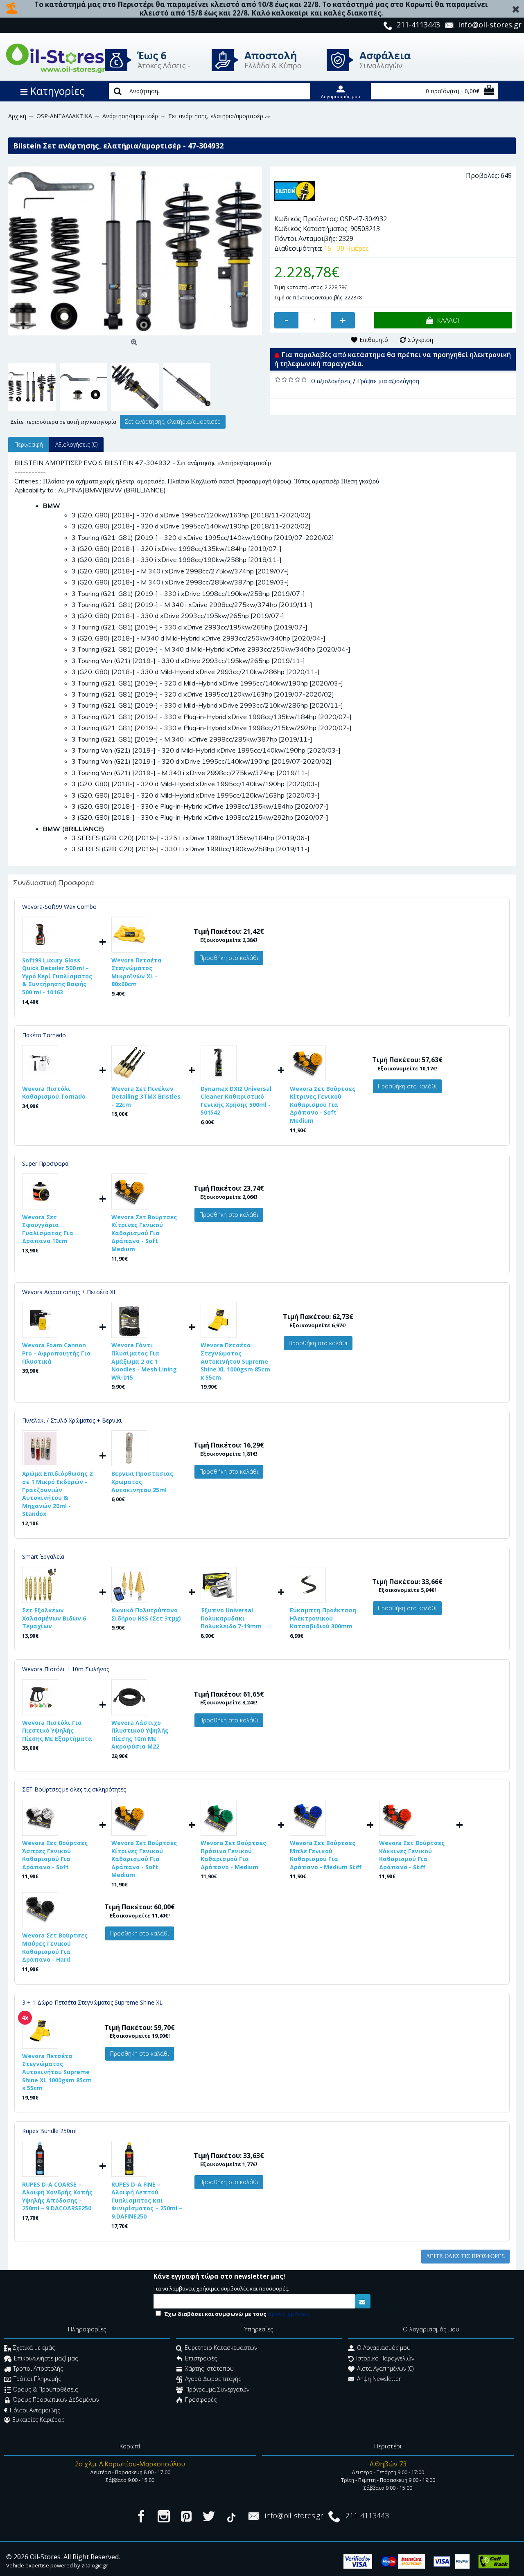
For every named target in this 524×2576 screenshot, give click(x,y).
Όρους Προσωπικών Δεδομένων (56, 2400)
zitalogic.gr (95, 2565)
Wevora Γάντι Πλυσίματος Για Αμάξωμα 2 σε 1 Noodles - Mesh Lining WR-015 (144, 1361)
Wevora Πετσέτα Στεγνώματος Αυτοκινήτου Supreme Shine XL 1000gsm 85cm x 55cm (235, 1361)
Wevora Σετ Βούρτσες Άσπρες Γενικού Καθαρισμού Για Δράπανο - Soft (55, 1855)
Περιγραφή (29, 444)
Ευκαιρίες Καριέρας (38, 2420)
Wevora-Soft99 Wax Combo (59, 907)
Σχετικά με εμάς (34, 2348)
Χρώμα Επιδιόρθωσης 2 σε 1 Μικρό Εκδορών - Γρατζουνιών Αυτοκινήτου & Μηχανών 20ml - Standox (57, 1494)
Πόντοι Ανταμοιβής (35, 2410)
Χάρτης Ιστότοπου (209, 2369)
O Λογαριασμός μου (384, 2348)
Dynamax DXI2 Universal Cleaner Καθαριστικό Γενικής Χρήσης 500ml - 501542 (236, 1101)
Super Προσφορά (45, 1163)
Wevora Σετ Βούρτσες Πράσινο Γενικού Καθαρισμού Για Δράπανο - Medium (233, 1855)
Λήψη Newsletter (379, 2379)
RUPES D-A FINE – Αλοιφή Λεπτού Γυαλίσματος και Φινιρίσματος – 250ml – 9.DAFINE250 (147, 2200)
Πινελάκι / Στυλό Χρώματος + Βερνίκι (72, 1420)
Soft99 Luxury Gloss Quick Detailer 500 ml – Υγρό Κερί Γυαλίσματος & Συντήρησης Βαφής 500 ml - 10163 (57, 976)
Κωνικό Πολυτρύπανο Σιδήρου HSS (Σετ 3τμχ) (146, 1614)
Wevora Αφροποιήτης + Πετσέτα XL (69, 1292)
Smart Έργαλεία (43, 1557)
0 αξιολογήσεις (331, 381)
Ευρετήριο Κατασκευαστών (221, 2348)
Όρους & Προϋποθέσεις (45, 2389)
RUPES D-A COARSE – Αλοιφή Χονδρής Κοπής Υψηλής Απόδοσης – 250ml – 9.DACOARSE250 (57, 2196)
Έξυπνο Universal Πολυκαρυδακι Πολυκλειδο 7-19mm (231, 1618)
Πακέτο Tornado (44, 1035)
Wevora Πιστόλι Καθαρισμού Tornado (54, 1093)
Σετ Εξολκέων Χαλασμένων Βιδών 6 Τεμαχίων (54, 1618)
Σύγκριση (420, 340)
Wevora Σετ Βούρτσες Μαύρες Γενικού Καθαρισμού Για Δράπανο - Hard (55, 1947)
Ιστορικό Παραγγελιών (385, 2358)
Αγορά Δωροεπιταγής (213, 2379)
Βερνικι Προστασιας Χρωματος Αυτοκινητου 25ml (142, 1481)
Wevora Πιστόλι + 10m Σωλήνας (65, 1669)
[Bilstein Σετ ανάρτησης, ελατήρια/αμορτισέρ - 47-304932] (135, 251)
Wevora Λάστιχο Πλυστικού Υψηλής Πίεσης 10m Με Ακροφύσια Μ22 (140, 1735)
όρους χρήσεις (289, 2314)
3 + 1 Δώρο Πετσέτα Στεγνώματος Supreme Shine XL (92, 2002)
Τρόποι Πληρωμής (37, 2379)
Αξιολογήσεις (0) (76, 444)
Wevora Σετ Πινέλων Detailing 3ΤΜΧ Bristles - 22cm (146, 1097)
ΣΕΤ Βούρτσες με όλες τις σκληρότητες (74, 1789)
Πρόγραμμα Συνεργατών (217, 2389)
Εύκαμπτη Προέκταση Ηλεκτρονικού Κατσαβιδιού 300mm (323, 1618)
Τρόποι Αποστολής (38, 2369)
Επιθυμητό (374, 340)
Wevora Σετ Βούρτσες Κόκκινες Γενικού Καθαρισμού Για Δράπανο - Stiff (412, 1855)
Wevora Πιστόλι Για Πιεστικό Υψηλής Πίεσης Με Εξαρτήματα (57, 1731)
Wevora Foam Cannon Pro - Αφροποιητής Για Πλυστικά (56, 1353)
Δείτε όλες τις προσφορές (465, 2256)
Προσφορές (201, 2400)
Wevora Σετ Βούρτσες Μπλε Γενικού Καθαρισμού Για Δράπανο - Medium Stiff (326, 1855)
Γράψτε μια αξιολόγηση (388, 381)
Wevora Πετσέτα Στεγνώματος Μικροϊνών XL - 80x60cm (137, 972)
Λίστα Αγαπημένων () (385, 2369)
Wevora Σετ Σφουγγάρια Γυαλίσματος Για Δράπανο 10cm (48, 1229)
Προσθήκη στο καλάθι (229, 958)
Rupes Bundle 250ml (49, 2131)
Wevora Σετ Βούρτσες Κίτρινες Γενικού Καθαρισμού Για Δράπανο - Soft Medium (323, 1105)
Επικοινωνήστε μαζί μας (46, 2358)
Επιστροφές (201, 2358)
